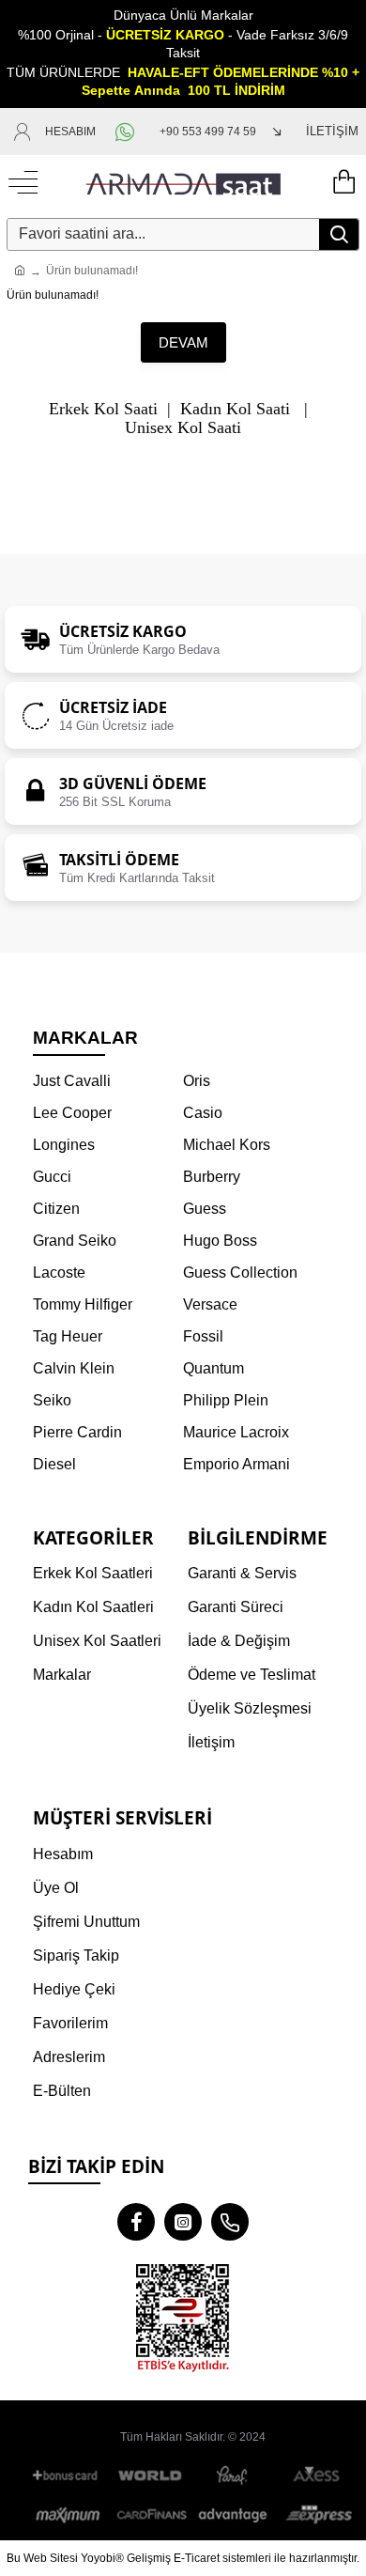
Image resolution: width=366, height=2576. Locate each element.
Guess (205, 1209)
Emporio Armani (236, 1464)
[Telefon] (230, 2222)
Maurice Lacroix (236, 1432)
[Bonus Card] (69, 2476)
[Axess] (316, 2476)
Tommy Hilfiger (83, 1304)
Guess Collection (240, 1272)
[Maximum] (69, 2514)
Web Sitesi (51, 2558)
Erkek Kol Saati (103, 409)
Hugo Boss (220, 1241)
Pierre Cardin (77, 1432)
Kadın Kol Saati (235, 409)
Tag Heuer (68, 1336)
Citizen (56, 1209)
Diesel (54, 1464)
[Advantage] (234, 2514)
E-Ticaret (197, 2558)
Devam (183, 342)
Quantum (213, 1368)
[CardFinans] (151, 2514)
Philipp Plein (226, 1400)
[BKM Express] (316, 2514)
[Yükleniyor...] (343, 183)
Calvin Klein (74, 1368)
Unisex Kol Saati (183, 428)
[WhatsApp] (128, 132)
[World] (151, 2476)
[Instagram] (183, 2222)
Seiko (52, 1400)
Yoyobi (98, 2558)
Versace (210, 1304)
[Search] (339, 234)
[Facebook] (136, 2222)
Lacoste (59, 1272)
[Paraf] (234, 2476)
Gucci (52, 1177)
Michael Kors (227, 1145)
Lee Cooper (72, 1113)
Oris (197, 1081)
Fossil (203, 1336)
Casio (203, 1113)
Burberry (212, 1177)
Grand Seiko (75, 1241)
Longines (64, 1145)
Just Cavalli (72, 1081)
